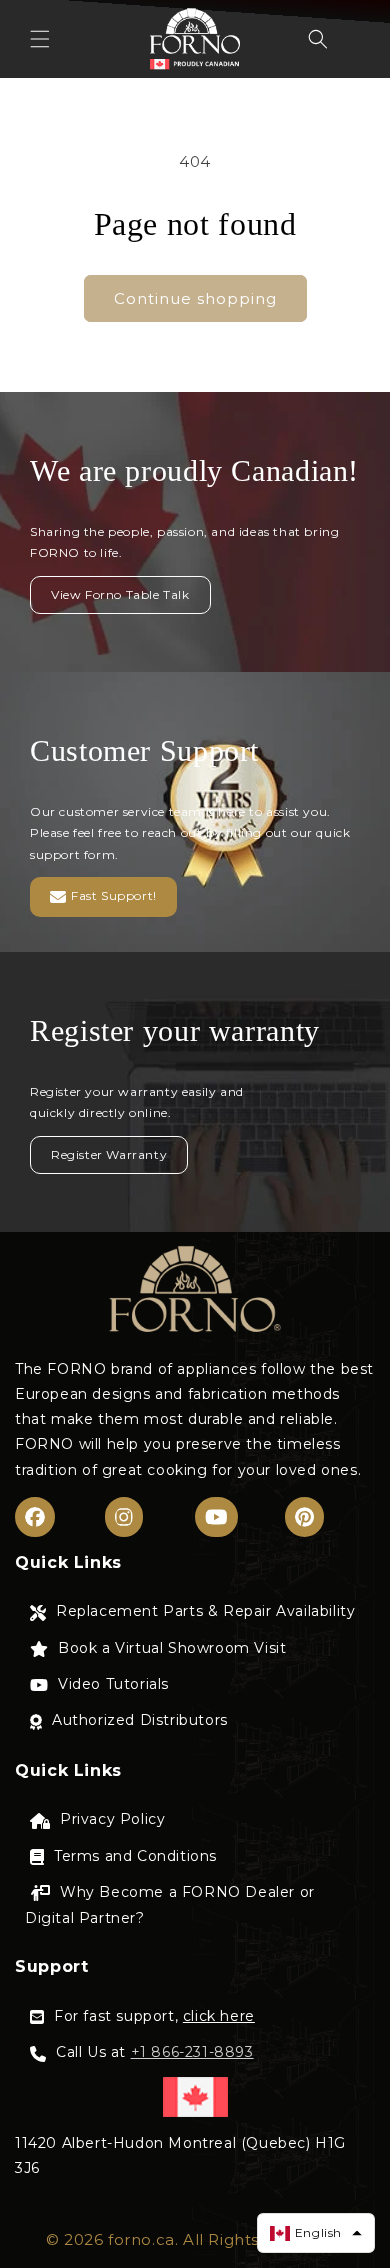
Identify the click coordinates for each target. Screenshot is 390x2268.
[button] (40, 39)
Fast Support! (114, 896)
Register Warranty (109, 1154)
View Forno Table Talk (120, 594)
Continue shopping (195, 298)
